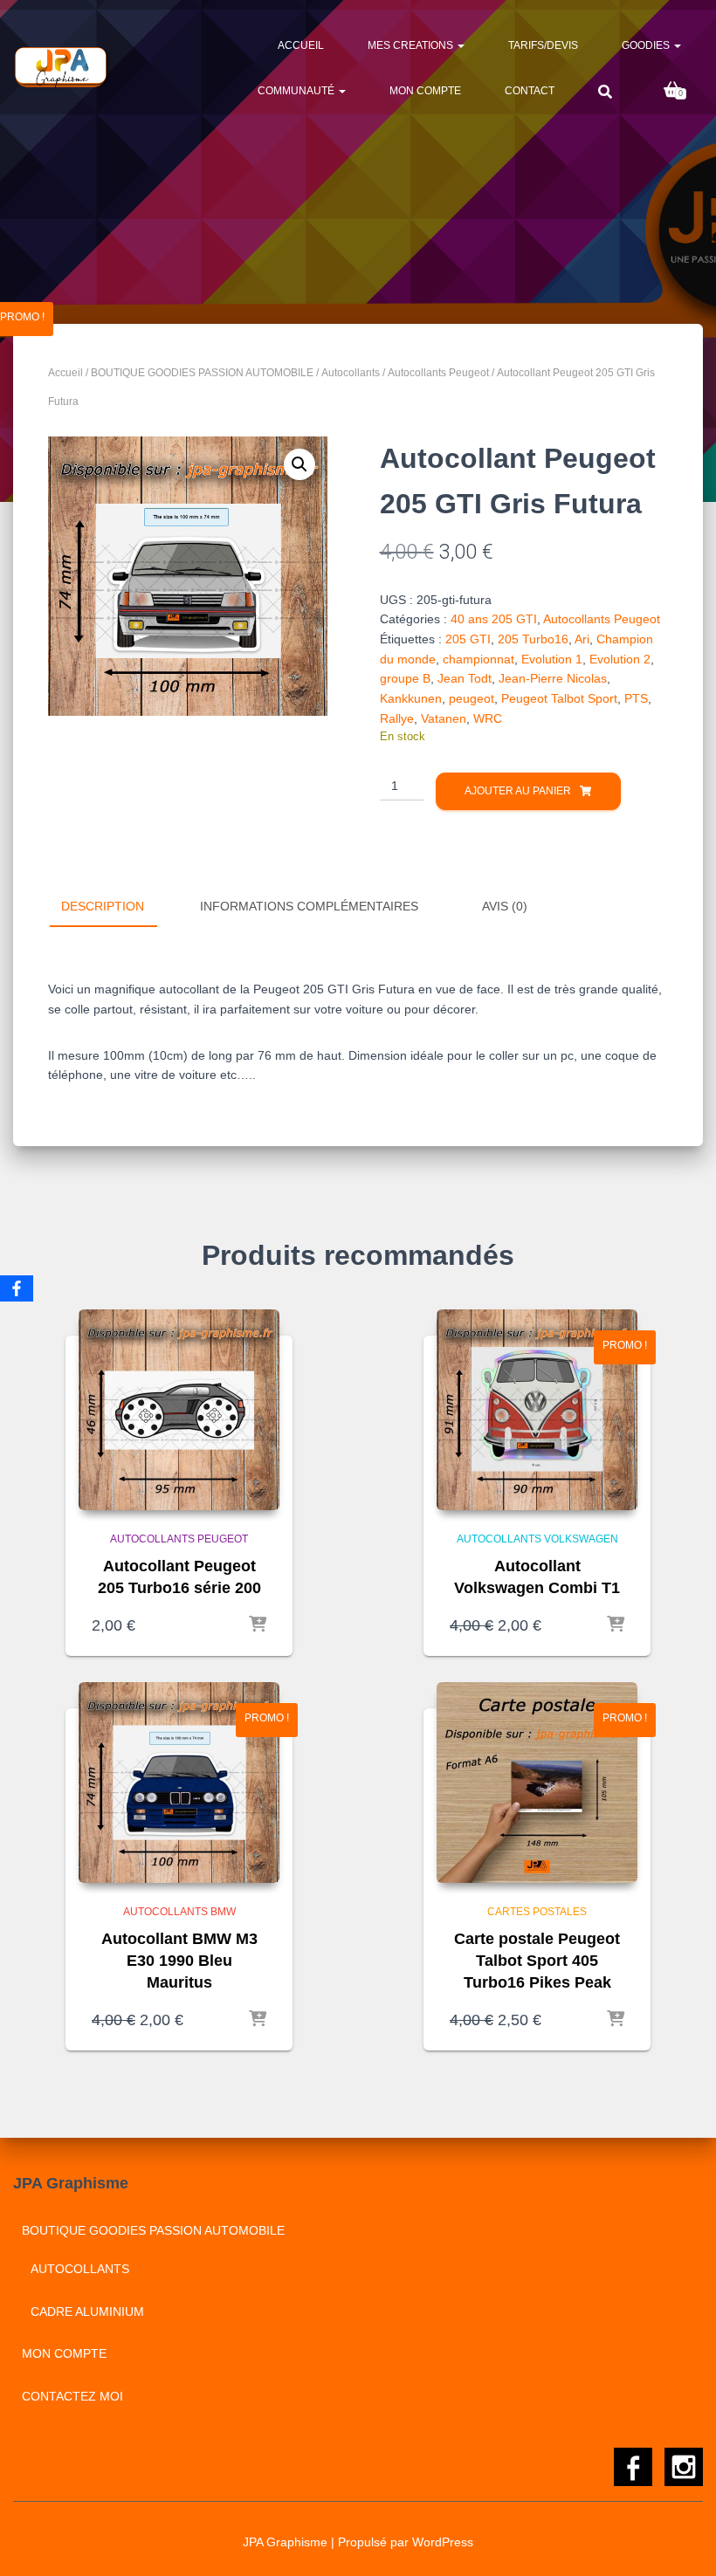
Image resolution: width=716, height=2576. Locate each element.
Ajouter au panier (518, 791)
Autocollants (351, 373)
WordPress (443, 2542)
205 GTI (468, 639)
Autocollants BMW (179, 1912)
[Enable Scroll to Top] (682, 2541)
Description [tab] (103, 906)
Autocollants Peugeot (438, 373)
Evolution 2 (620, 659)
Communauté (297, 91)
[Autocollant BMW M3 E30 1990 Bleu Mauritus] (179, 1783)
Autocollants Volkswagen (537, 1539)
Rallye (397, 718)
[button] (299, 464)
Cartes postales (537, 1912)
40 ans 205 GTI (494, 619)
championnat (478, 659)
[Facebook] (17, 1288)
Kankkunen (411, 698)
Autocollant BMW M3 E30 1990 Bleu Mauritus (179, 1961)
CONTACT (530, 91)
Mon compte (425, 91)
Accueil (301, 45)
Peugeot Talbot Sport (559, 698)
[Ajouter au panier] (258, 1625)
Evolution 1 (552, 659)
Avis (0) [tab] (505, 906)
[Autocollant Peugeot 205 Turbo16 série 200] (179, 1410)
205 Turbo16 (533, 639)
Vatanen (444, 718)
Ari (582, 639)
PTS (636, 698)
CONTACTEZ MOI (72, 2396)
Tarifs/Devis (543, 45)
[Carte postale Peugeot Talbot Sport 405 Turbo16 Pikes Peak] (537, 1783)
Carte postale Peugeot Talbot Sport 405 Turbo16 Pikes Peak (537, 1961)
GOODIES (647, 45)
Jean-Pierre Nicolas (553, 678)
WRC (488, 718)
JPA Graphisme (285, 2542)
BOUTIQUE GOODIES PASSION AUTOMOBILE (202, 373)
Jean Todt (465, 678)
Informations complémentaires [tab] (309, 906)
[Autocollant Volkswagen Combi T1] (537, 1410)
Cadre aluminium (87, 2312)
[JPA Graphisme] (62, 67)
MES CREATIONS (412, 45)
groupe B (405, 678)
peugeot (472, 698)
